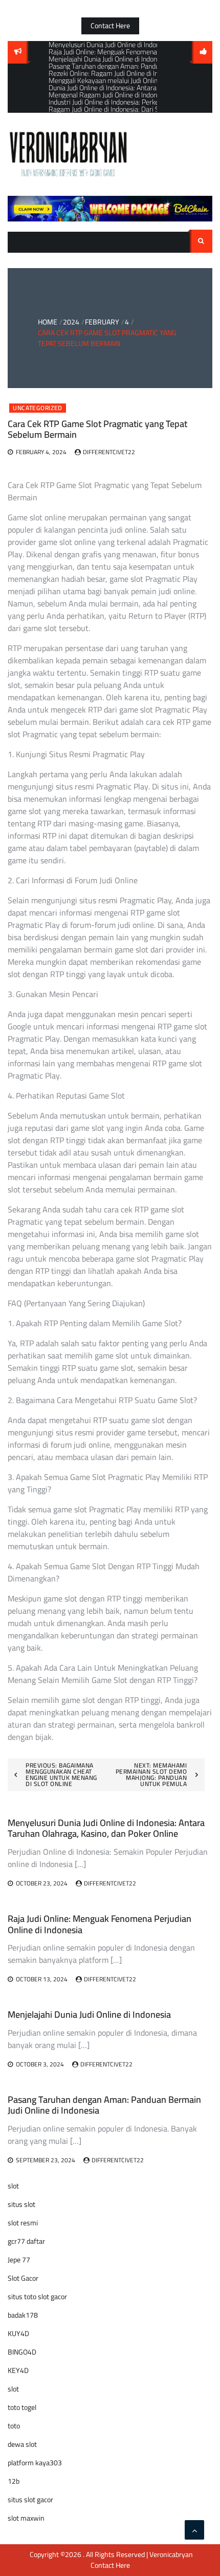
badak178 (23, 2315)
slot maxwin (26, 2518)
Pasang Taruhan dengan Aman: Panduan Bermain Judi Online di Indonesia (104, 2105)
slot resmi (23, 2223)
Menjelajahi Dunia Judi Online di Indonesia (89, 2014)
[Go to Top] (194, 2530)
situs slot (21, 2204)
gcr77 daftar (26, 2241)
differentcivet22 (109, 452)
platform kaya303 (35, 2463)
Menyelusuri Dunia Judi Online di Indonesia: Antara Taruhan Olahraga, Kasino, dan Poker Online (106, 1828)
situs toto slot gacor (37, 2297)
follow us (202, 52)
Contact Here (110, 26)
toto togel (22, 2407)
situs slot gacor (30, 2500)
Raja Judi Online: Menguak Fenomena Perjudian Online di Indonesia (100, 1924)
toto (14, 2426)
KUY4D (18, 2334)
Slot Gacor (23, 2278)
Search (201, 241)
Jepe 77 (19, 2260)
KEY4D (18, 2370)
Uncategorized (38, 408)
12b (14, 2481)
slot (13, 2186)
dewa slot (22, 2444)
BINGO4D (22, 2352)
